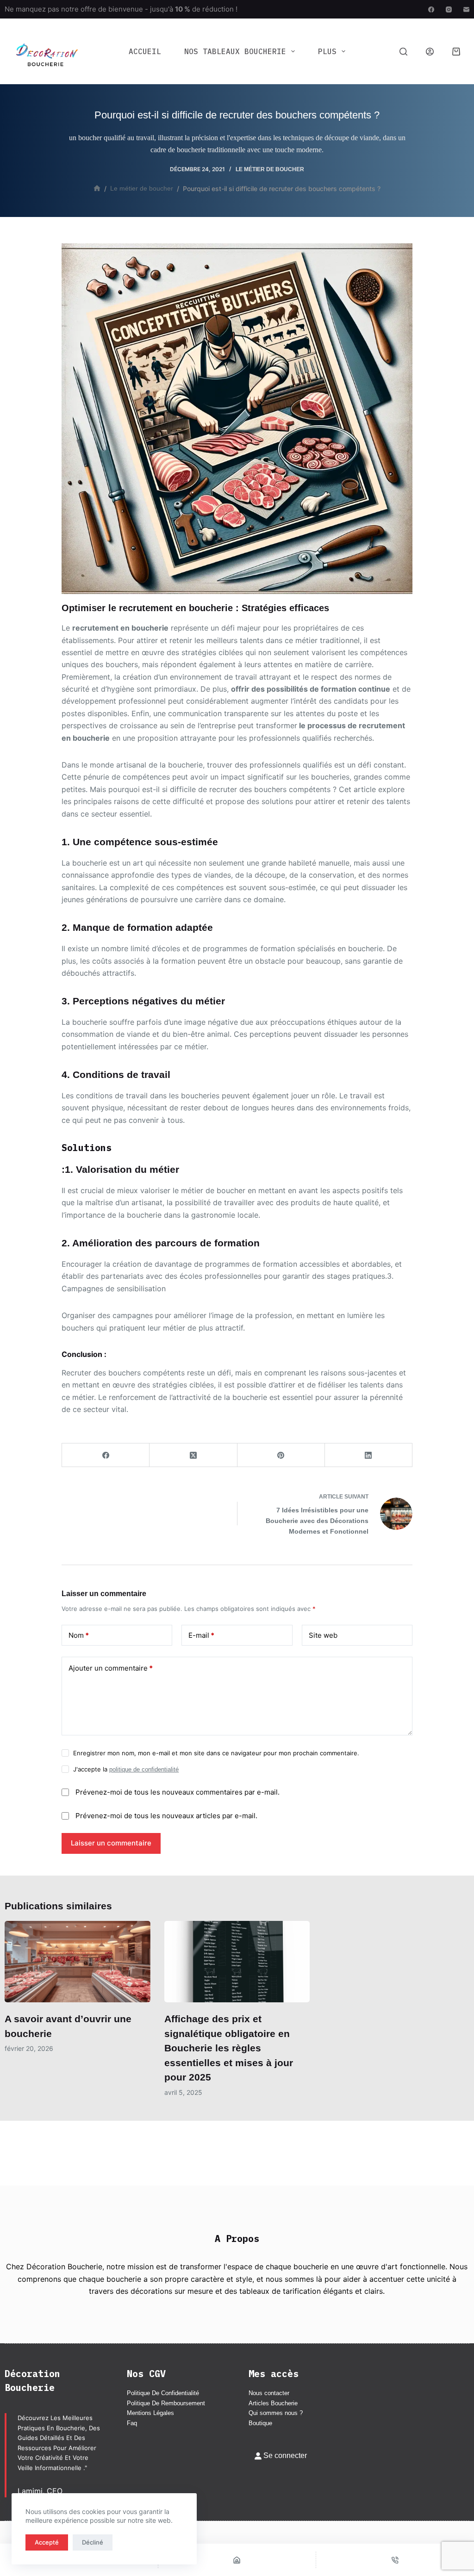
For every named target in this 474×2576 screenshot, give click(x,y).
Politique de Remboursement (166, 2403)
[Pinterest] (281, 1455)
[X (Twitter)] (193, 1455)
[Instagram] (449, 9)
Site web (323, 1635)
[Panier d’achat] (456, 52)
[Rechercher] (403, 52)
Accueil (145, 51)
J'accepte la (126, 1769)
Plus (327, 51)
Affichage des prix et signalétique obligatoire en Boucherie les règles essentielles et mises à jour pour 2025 (229, 2048)
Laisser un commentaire (111, 1843)
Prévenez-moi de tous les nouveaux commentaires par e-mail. (178, 1792)
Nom (79, 1635)
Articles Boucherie (273, 2403)
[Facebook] (431, 9)
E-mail (201, 1635)
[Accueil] (97, 189)
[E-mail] (466, 9)
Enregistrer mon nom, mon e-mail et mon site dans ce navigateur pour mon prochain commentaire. (216, 1753)
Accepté (47, 2542)
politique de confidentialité (144, 1769)
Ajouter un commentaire (111, 1668)
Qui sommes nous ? (276, 2413)
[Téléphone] (395, 2560)
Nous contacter (269, 2393)
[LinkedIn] (369, 1455)
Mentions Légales (150, 2413)
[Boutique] (237, 2560)
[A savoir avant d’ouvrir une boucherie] (78, 1962)
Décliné (93, 2542)
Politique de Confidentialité (163, 2393)
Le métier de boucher (270, 169)
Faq (132, 2423)
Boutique (260, 2423)
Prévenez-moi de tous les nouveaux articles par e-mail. (166, 1816)
